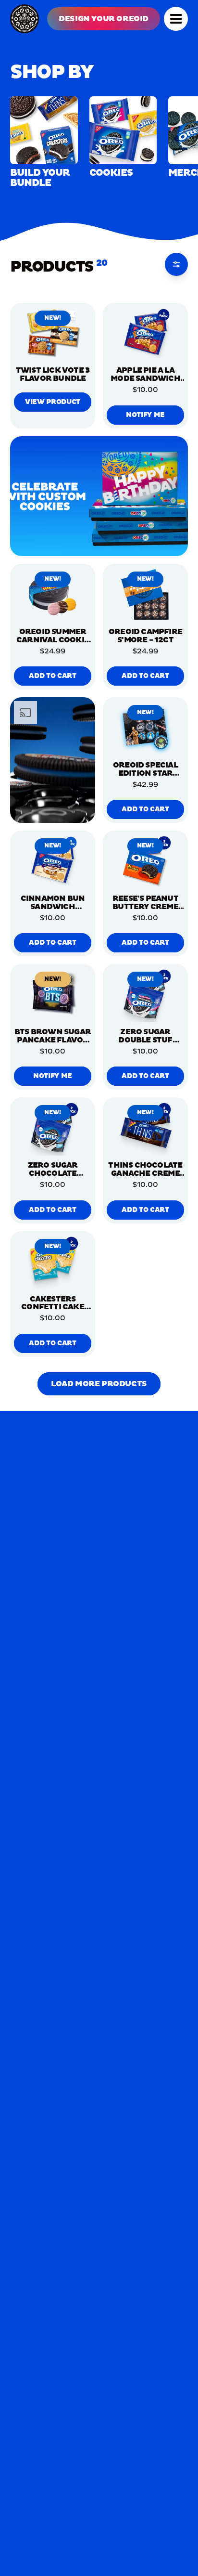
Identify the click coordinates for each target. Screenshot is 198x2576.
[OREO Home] (25, 19)
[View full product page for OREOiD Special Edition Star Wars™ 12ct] (145, 728)
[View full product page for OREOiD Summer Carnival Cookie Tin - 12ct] (53, 595)
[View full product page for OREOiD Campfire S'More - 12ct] (145, 595)
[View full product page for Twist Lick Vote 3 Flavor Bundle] (53, 334)
